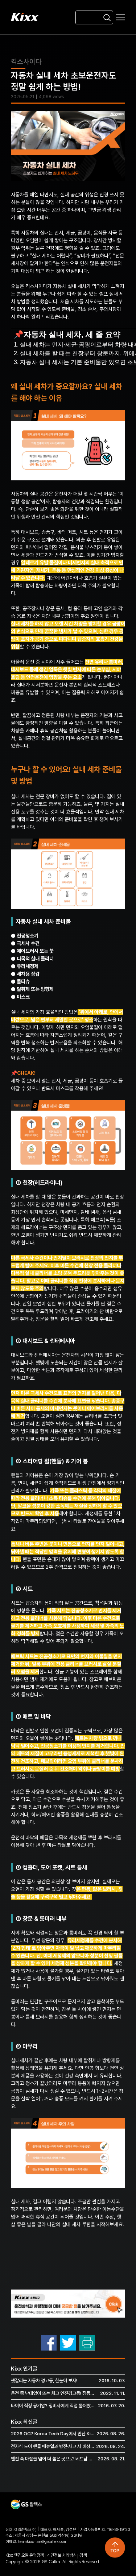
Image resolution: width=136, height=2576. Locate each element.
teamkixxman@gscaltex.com (42, 2542)
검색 (83, 2555)
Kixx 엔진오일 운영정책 (24, 2555)
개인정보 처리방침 (61, 2555)
